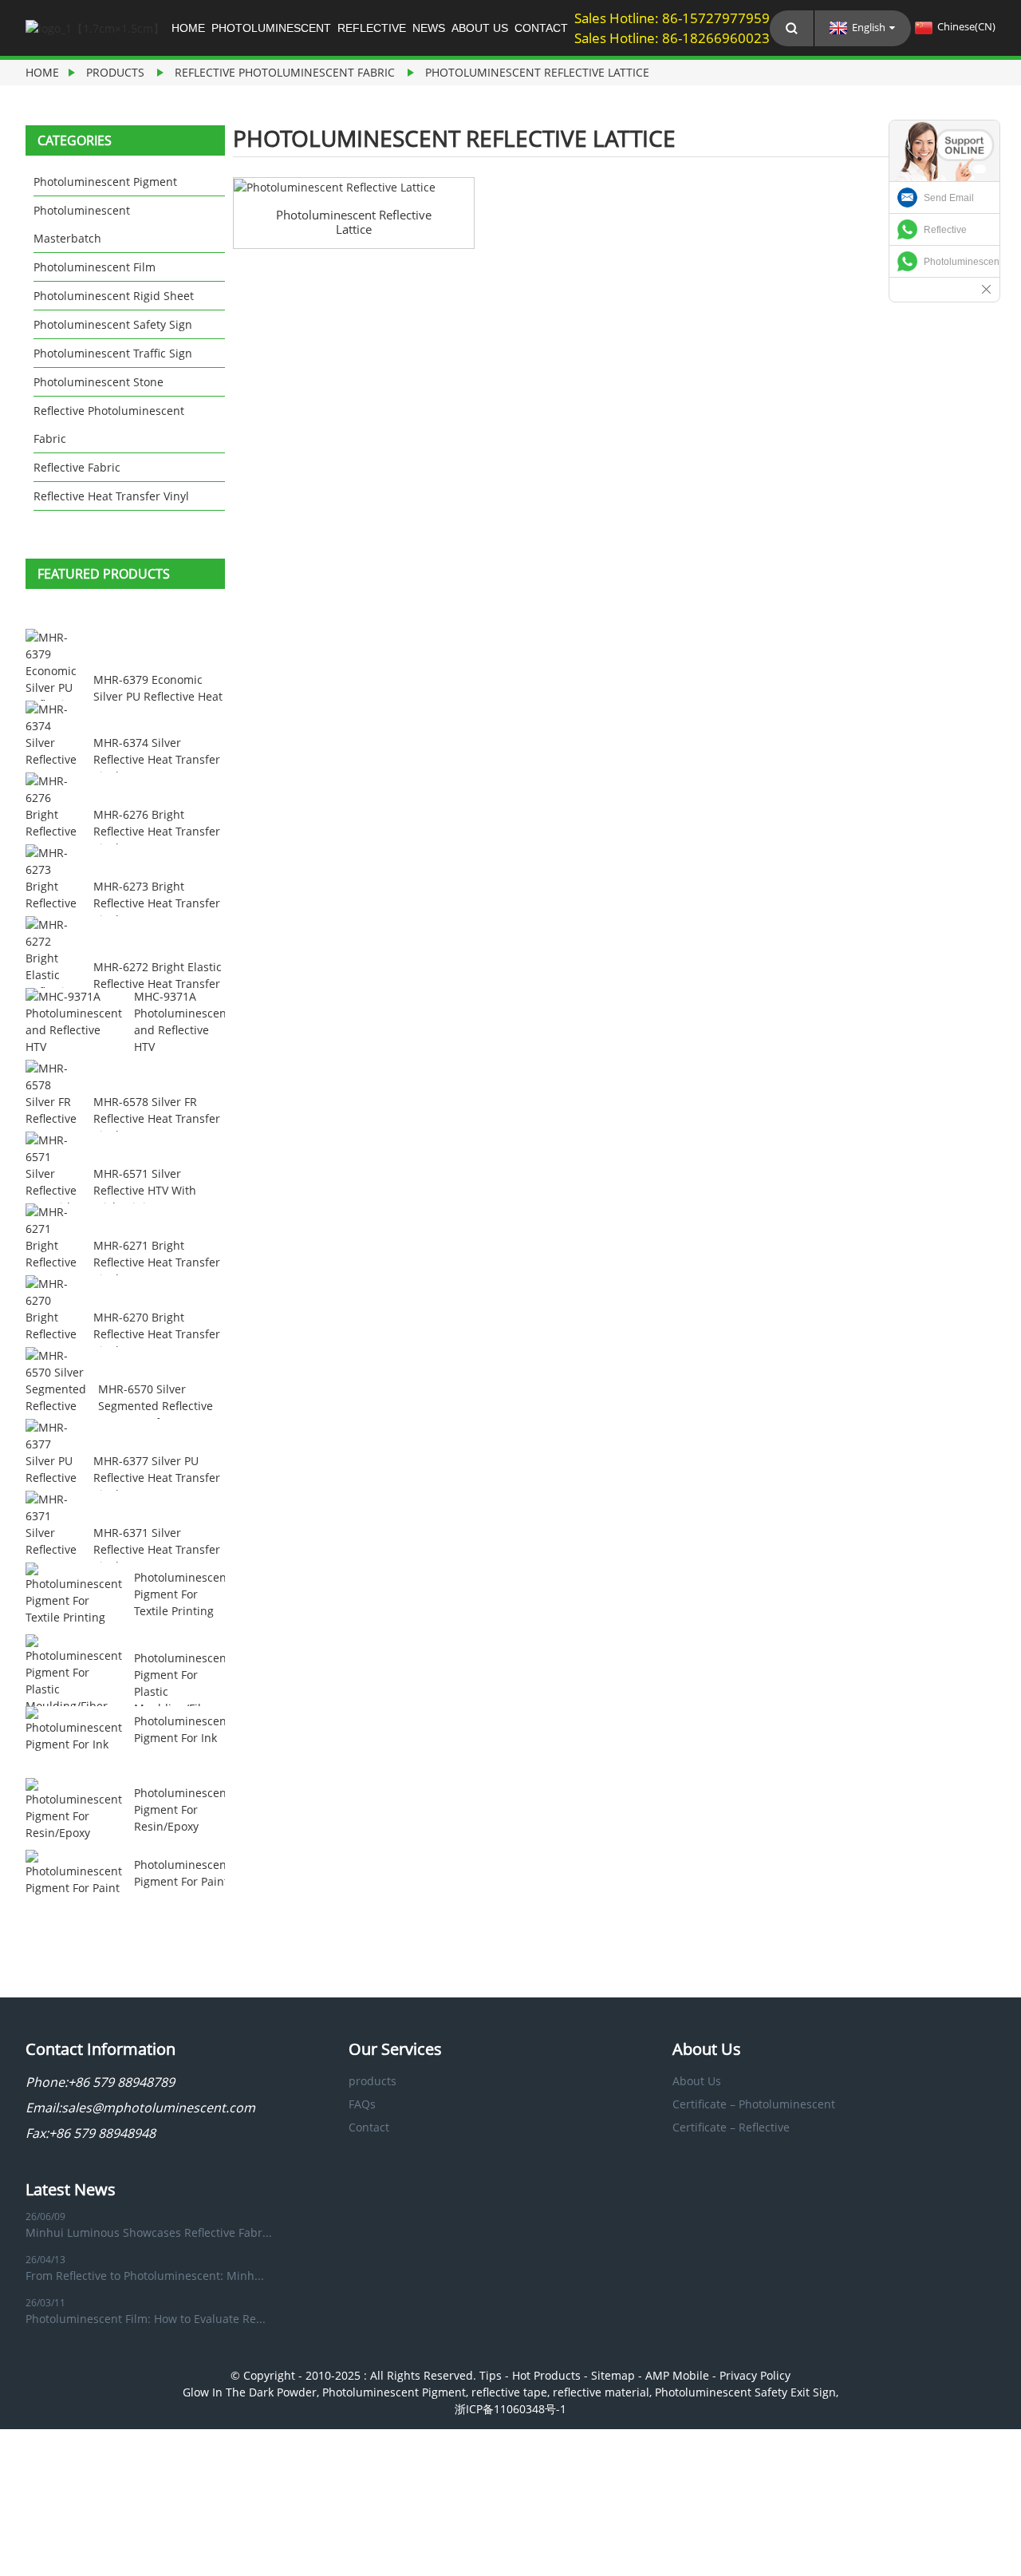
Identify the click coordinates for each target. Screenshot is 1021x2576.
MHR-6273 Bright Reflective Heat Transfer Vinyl (157, 903)
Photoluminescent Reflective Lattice (537, 72)
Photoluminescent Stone (99, 382)
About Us (480, 28)
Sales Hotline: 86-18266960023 (672, 38)
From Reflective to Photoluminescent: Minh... (145, 2276)
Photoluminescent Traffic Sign (113, 353)
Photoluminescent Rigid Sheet (114, 296)
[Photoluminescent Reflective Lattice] (354, 187)
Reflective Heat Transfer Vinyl (111, 496)
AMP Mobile (677, 2375)
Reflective (945, 230)
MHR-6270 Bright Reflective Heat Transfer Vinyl (157, 1334)
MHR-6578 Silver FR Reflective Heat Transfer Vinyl (157, 1118)
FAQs (362, 2104)
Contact (541, 28)
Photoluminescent (962, 262)
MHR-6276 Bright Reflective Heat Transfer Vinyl (157, 831)
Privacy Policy (755, 2375)
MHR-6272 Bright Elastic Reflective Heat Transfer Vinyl (158, 984)
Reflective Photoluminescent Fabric (285, 72)
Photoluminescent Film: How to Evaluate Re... (146, 2319)
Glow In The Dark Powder (250, 2392)
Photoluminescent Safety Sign (113, 324)
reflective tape (509, 2392)
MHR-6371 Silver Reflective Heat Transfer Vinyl (157, 1549)
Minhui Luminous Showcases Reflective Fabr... (149, 2232)
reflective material (601, 2392)
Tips (491, 2375)
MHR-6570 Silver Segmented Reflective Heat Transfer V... (156, 1406)
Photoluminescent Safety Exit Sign (745, 2392)
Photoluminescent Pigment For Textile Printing (182, 1594)
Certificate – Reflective (731, 2127)
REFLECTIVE (372, 28)
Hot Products (546, 2375)
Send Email (949, 198)
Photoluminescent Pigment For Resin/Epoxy (182, 1810)
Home (188, 28)
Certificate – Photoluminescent (754, 2104)
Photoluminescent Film (95, 267)
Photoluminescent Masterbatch (82, 224)
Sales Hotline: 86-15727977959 (672, 18)
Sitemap (613, 2375)
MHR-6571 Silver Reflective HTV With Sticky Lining (145, 1190)
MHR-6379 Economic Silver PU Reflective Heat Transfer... (158, 696)
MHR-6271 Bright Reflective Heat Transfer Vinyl (157, 1262)
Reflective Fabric (77, 467)
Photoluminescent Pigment (105, 182)
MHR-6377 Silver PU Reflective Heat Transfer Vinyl (157, 1478)
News (429, 28)
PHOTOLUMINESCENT (271, 28)
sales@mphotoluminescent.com (158, 2108)
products (115, 72)
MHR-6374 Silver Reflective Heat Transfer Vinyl (157, 759)
